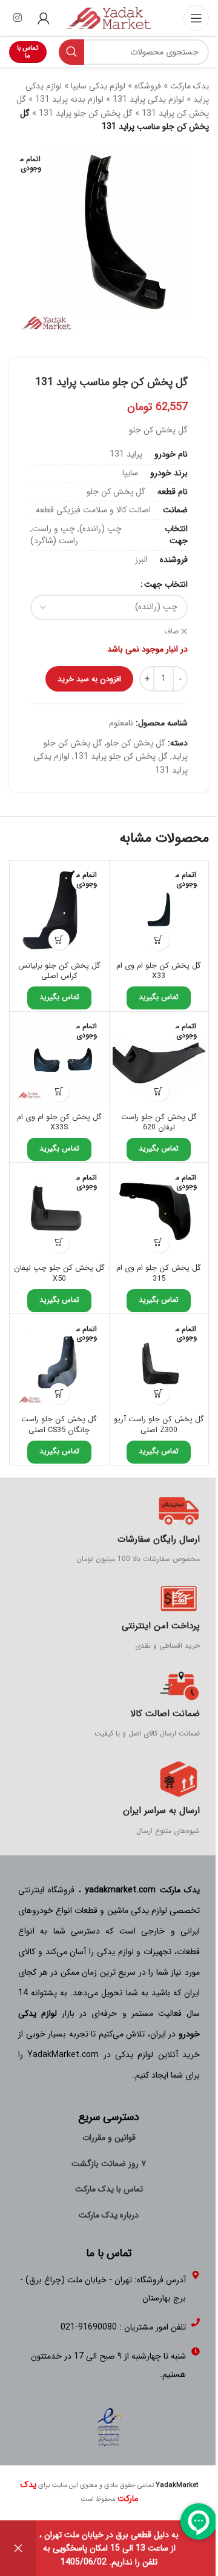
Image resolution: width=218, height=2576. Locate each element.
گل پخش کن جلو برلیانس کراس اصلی (59, 971)
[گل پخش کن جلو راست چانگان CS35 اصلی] (59, 1364)
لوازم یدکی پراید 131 (148, 99)
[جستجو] (71, 52)
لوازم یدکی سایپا (98, 86)
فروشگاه (148, 86)
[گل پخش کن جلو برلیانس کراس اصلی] (59, 910)
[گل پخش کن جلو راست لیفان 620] (159, 1062)
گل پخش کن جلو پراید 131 (86, 113)
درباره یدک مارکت (109, 2215)
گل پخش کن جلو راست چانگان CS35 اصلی (59, 1425)
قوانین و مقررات (109, 2138)
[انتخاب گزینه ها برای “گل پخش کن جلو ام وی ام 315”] (159, 1242)
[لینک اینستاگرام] (17, 18)
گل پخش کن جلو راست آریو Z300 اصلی (159, 1425)
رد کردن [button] (18, 2548)
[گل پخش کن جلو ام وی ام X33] (159, 910)
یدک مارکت (190, 86)
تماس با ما (28, 52)
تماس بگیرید (159, 997)
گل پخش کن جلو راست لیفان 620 (159, 1123)
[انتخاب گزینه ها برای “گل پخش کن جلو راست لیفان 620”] (159, 1091)
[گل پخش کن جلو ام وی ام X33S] (59, 1062)
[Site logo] (109, 18)
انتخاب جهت (166, 584)
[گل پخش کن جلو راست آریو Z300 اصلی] (159, 1364)
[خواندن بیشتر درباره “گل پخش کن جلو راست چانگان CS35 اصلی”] (59, 1394)
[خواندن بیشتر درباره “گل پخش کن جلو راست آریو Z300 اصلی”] (159, 1394)
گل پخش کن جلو (136, 743)
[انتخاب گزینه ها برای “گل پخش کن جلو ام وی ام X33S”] (59, 1091)
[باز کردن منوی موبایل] (196, 18)
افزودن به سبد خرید (89, 679)
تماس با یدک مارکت (109, 2189)
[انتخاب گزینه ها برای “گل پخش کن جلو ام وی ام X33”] (159, 940)
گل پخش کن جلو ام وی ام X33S (59, 1123)
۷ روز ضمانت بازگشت (109, 2164)
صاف (171, 632)
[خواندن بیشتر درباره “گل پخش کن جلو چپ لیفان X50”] (59, 1242)
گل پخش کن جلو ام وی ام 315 (159, 1273)
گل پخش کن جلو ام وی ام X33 (159, 971)
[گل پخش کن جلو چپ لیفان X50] (59, 1212)
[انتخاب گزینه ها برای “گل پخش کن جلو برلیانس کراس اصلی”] (59, 940)
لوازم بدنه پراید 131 (69, 99)
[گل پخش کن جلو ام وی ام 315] (159, 1212)
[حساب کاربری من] (44, 18)
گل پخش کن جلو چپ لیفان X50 (59, 1273)
